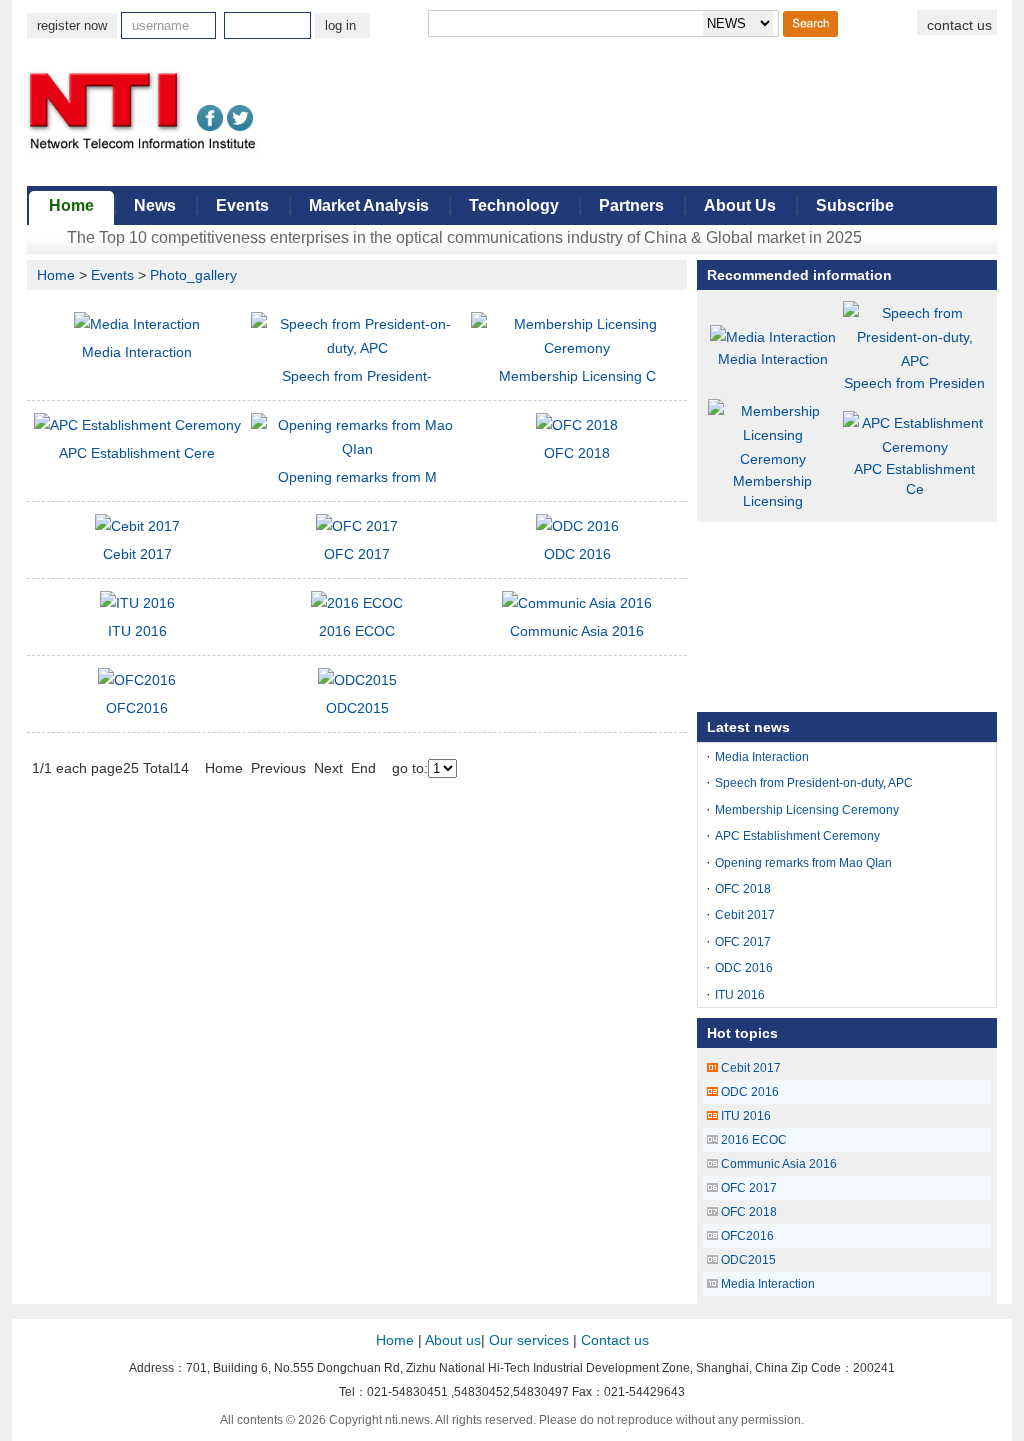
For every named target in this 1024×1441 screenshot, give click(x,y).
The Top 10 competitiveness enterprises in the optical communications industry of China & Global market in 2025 (464, 237)
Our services (529, 1340)
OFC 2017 (357, 554)
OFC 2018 (577, 453)
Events (242, 205)
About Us (740, 205)
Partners (631, 205)
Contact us (615, 1340)
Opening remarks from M (357, 477)
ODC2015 (357, 708)
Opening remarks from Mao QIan (803, 863)
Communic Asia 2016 (577, 631)
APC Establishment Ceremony (797, 836)
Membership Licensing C (577, 376)
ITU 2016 (137, 631)
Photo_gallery (193, 275)
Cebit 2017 (137, 554)
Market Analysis (369, 205)
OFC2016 (137, 708)
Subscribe (855, 205)
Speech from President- (357, 376)
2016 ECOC (357, 631)
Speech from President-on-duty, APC (814, 783)
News (155, 205)
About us (453, 1340)
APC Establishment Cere (137, 453)
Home (71, 205)
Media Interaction (137, 352)
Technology (514, 205)
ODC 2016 (577, 554)
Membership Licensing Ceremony (807, 810)
